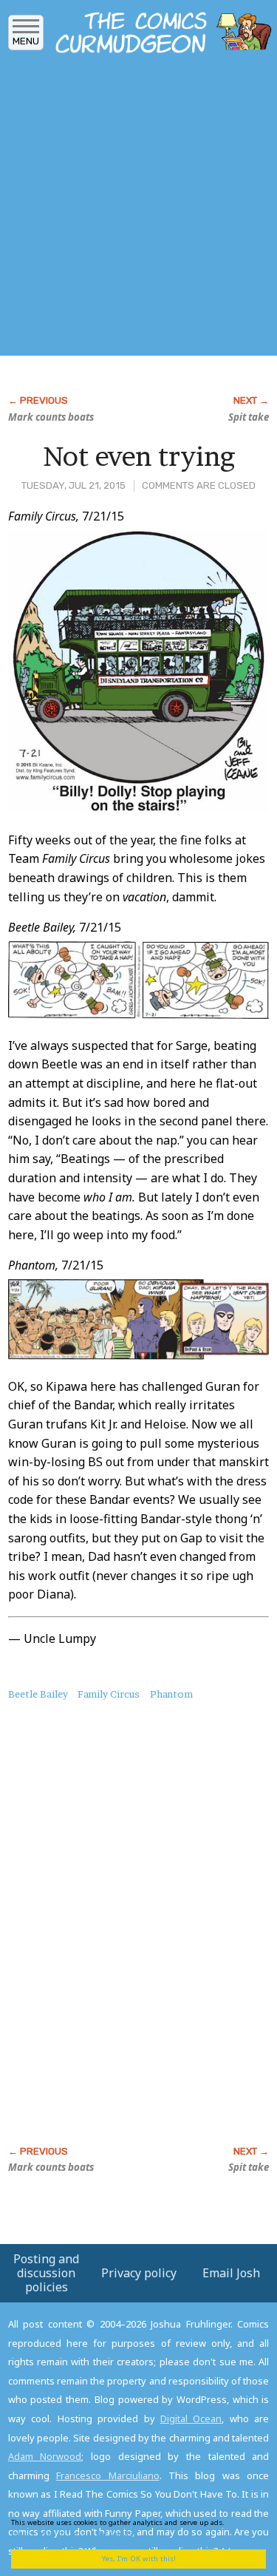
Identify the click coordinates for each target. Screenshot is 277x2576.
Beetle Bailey (38, 1694)
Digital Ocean (191, 2419)
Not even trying (139, 456)
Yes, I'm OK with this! (139, 2559)
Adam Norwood (45, 2456)
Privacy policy (139, 2273)
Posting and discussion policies (46, 2273)
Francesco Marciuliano (107, 2475)
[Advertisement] (138, 209)
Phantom (171, 1694)
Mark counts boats (51, 417)
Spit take (249, 417)
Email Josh (231, 2273)
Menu (26, 41)
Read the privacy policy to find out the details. (134, 2528)
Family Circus (109, 1694)
